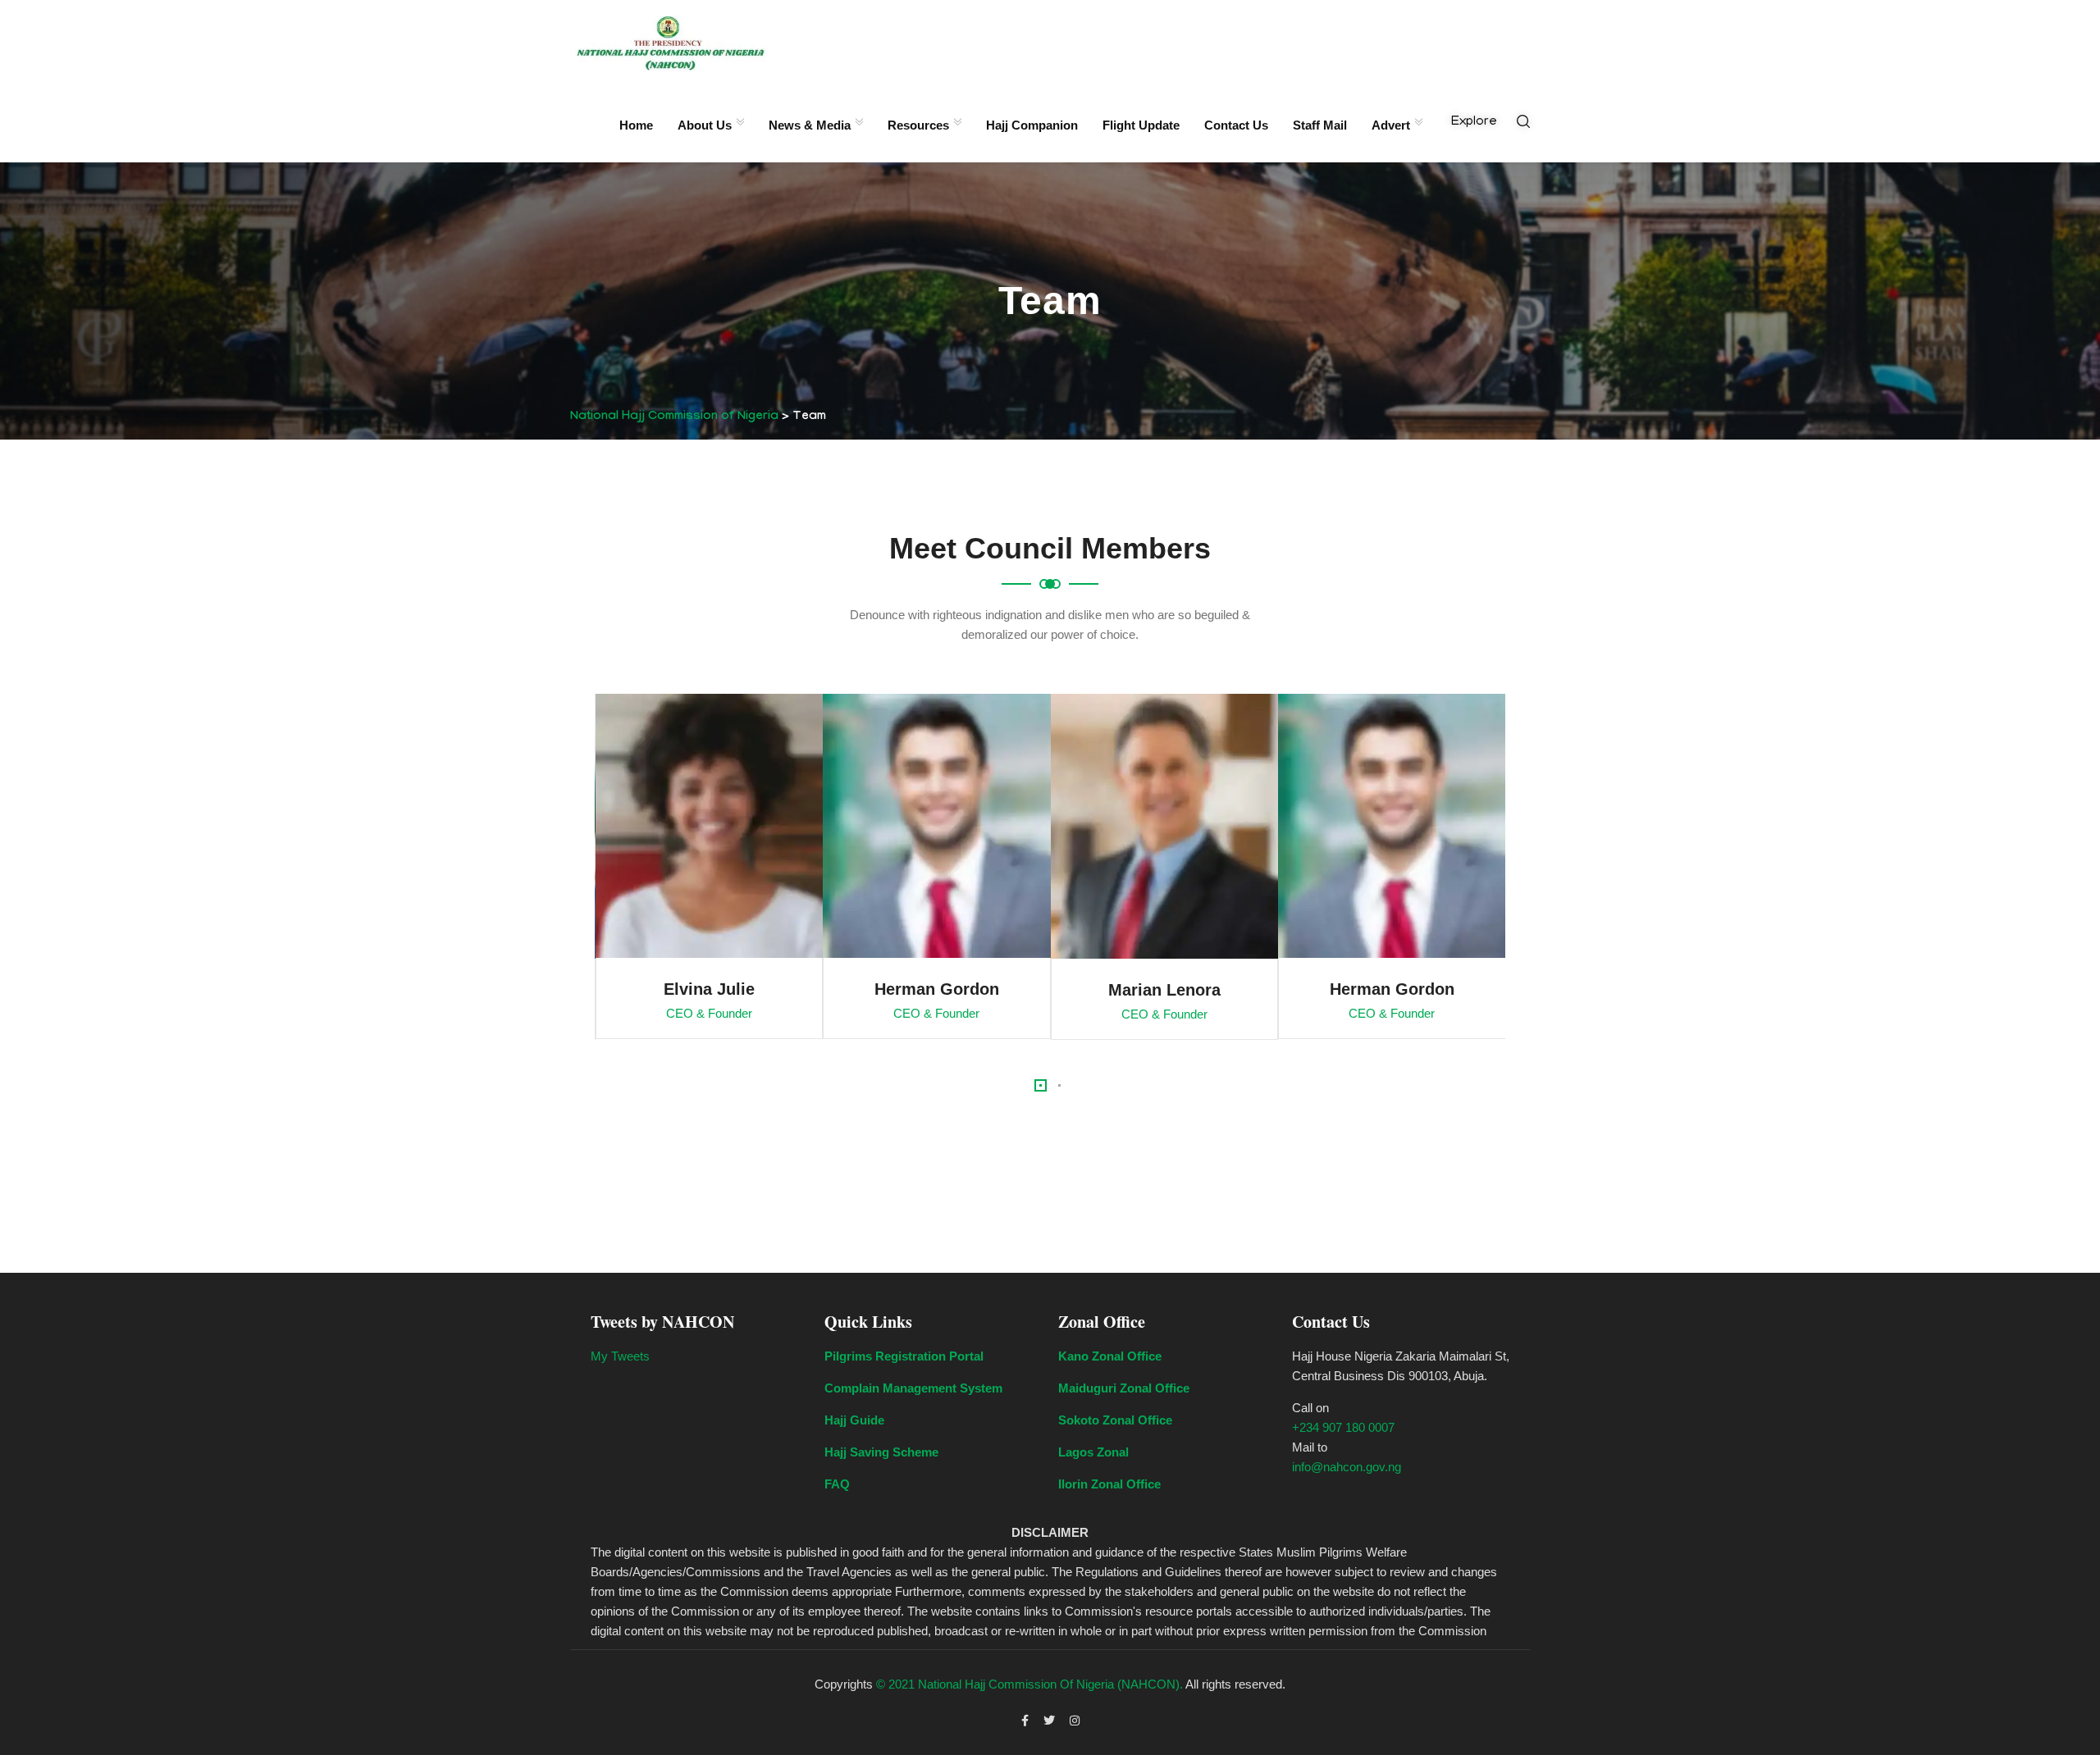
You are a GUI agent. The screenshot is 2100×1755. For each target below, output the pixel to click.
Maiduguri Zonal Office (1124, 1388)
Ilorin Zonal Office (1109, 1484)
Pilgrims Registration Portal (904, 1356)
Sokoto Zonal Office (1115, 1420)
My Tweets (620, 1356)
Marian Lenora (936, 990)
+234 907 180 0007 (1343, 1427)
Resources (918, 125)
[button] (1041, 1085)
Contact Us (1236, 125)
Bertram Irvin (1391, 990)
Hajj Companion (1032, 125)
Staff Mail (1320, 125)
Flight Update (1141, 125)
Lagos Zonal (1093, 1452)
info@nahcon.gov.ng (1347, 1467)
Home (636, 125)
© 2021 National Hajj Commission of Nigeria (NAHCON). (1029, 1684)
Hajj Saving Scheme (881, 1452)
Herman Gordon (709, 989)
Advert (1391, 125)
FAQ (837, 1484)
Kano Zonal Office (1110, 1356)
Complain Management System (913, 1388)
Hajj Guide (854, 1420)
